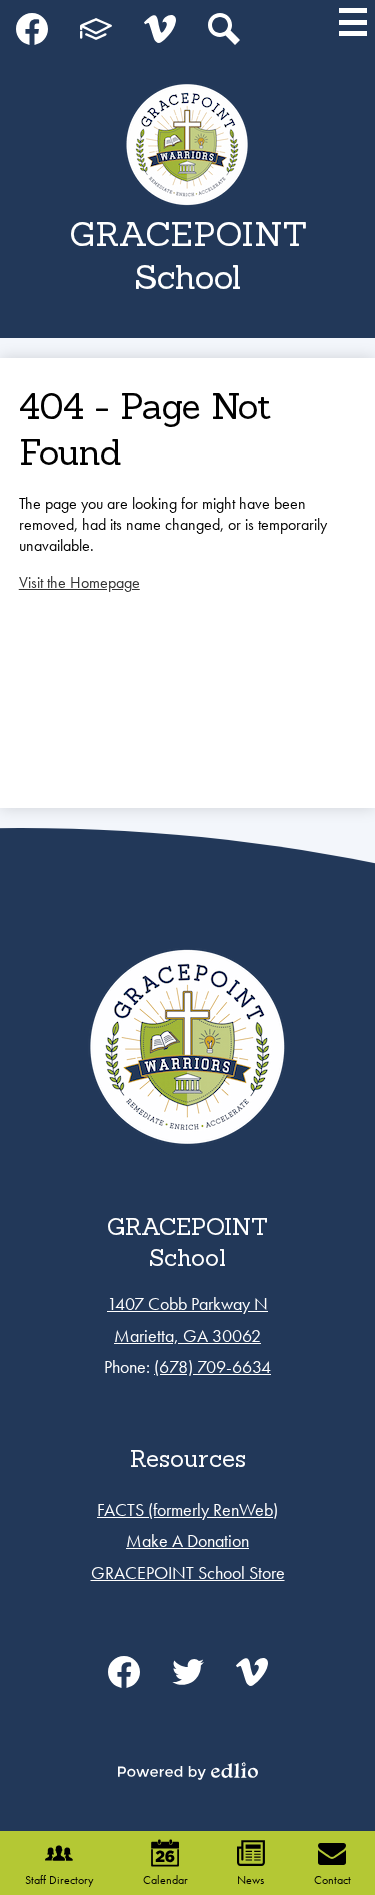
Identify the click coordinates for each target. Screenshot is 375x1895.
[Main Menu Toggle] (353, 22)
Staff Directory (59, 1880)
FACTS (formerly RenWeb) (187, 1509)
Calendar (165, 1880)
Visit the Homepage (79, 582)
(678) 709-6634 (212, 1366)
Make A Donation (187, 1540)
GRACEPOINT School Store (188, 1572)
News (250, 1880)
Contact (332, 1880)
